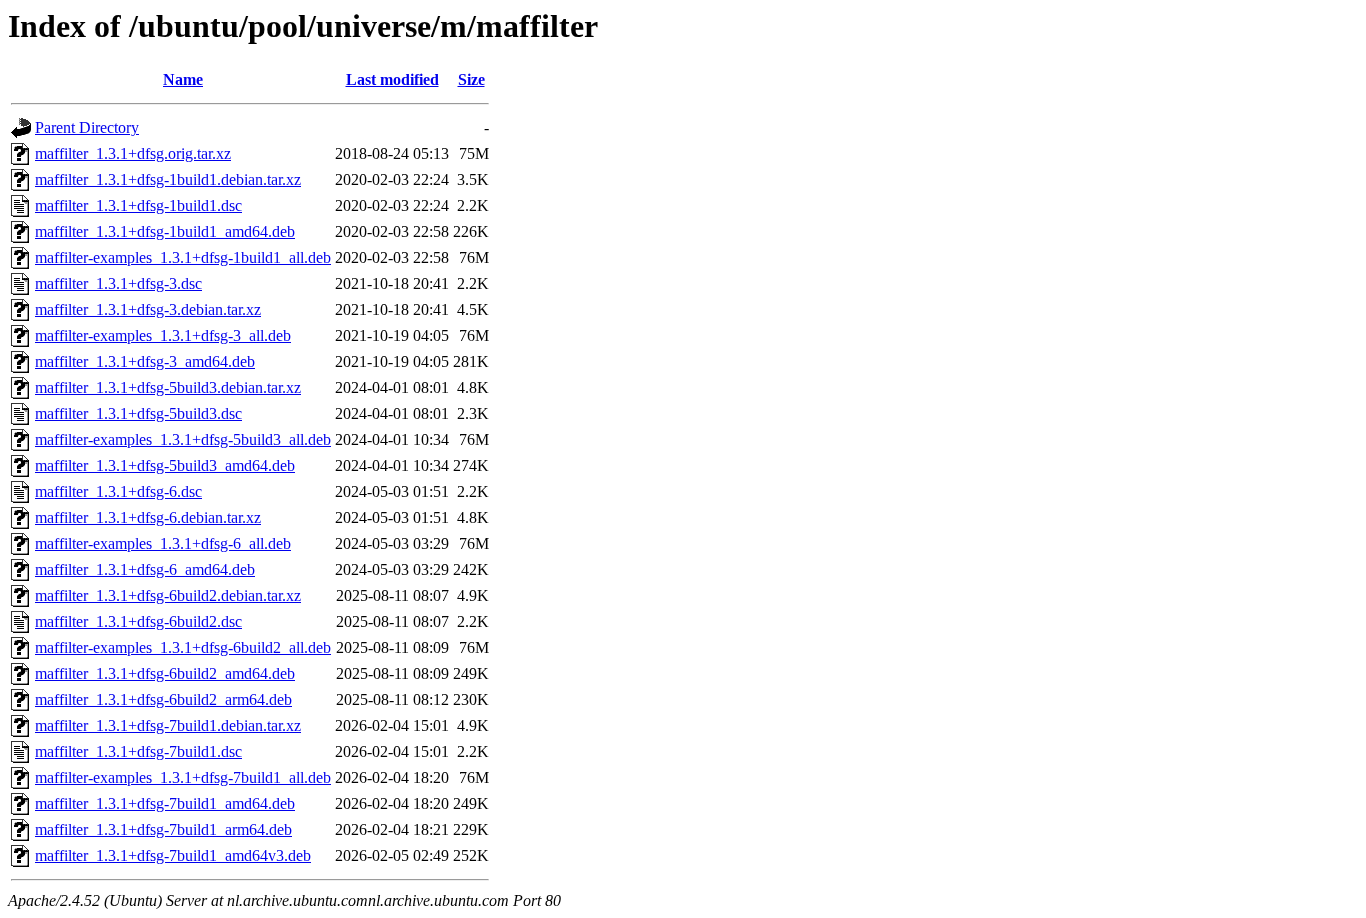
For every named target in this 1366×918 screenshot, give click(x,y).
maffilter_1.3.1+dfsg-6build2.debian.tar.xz (168, 595)
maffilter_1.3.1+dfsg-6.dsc (118, 491)
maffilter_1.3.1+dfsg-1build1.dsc (138, 205)
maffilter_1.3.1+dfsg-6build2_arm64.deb (163, 699)
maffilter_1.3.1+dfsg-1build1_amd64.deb (165, 231)
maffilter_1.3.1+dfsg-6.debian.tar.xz (148, 517)
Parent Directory (87, 127)
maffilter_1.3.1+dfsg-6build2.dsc (138, 621)
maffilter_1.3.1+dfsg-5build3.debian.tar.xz (168, 387)
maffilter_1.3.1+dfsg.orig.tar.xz (133, 153)
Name (183, 79)
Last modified (392, 79)
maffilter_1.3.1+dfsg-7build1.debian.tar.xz (168, 725)
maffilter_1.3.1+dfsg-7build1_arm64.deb (163, 829)
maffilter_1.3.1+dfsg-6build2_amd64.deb (165, 673)
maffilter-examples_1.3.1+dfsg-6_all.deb (163, 543)
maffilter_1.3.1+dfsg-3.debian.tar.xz (148, 309)
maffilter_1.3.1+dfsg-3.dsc (118, 283)
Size (471, 79)
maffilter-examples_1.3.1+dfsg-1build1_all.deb (183, 257)
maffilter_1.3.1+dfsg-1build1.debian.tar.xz (168, 179)
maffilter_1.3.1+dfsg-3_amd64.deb (145, 361)
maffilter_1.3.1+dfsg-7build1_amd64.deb (165, 803)
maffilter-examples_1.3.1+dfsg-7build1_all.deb (183, 777)
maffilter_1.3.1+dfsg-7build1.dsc (138, 751)
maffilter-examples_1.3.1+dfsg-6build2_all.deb (183, 647)
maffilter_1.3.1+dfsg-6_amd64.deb (145, 569)
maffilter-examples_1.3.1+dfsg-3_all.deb (163, 335)
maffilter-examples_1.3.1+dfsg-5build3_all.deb (183, 439)
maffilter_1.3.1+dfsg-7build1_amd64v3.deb (173, 855)
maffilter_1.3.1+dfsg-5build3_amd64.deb (165, 465)
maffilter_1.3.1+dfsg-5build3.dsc (138, 413)
